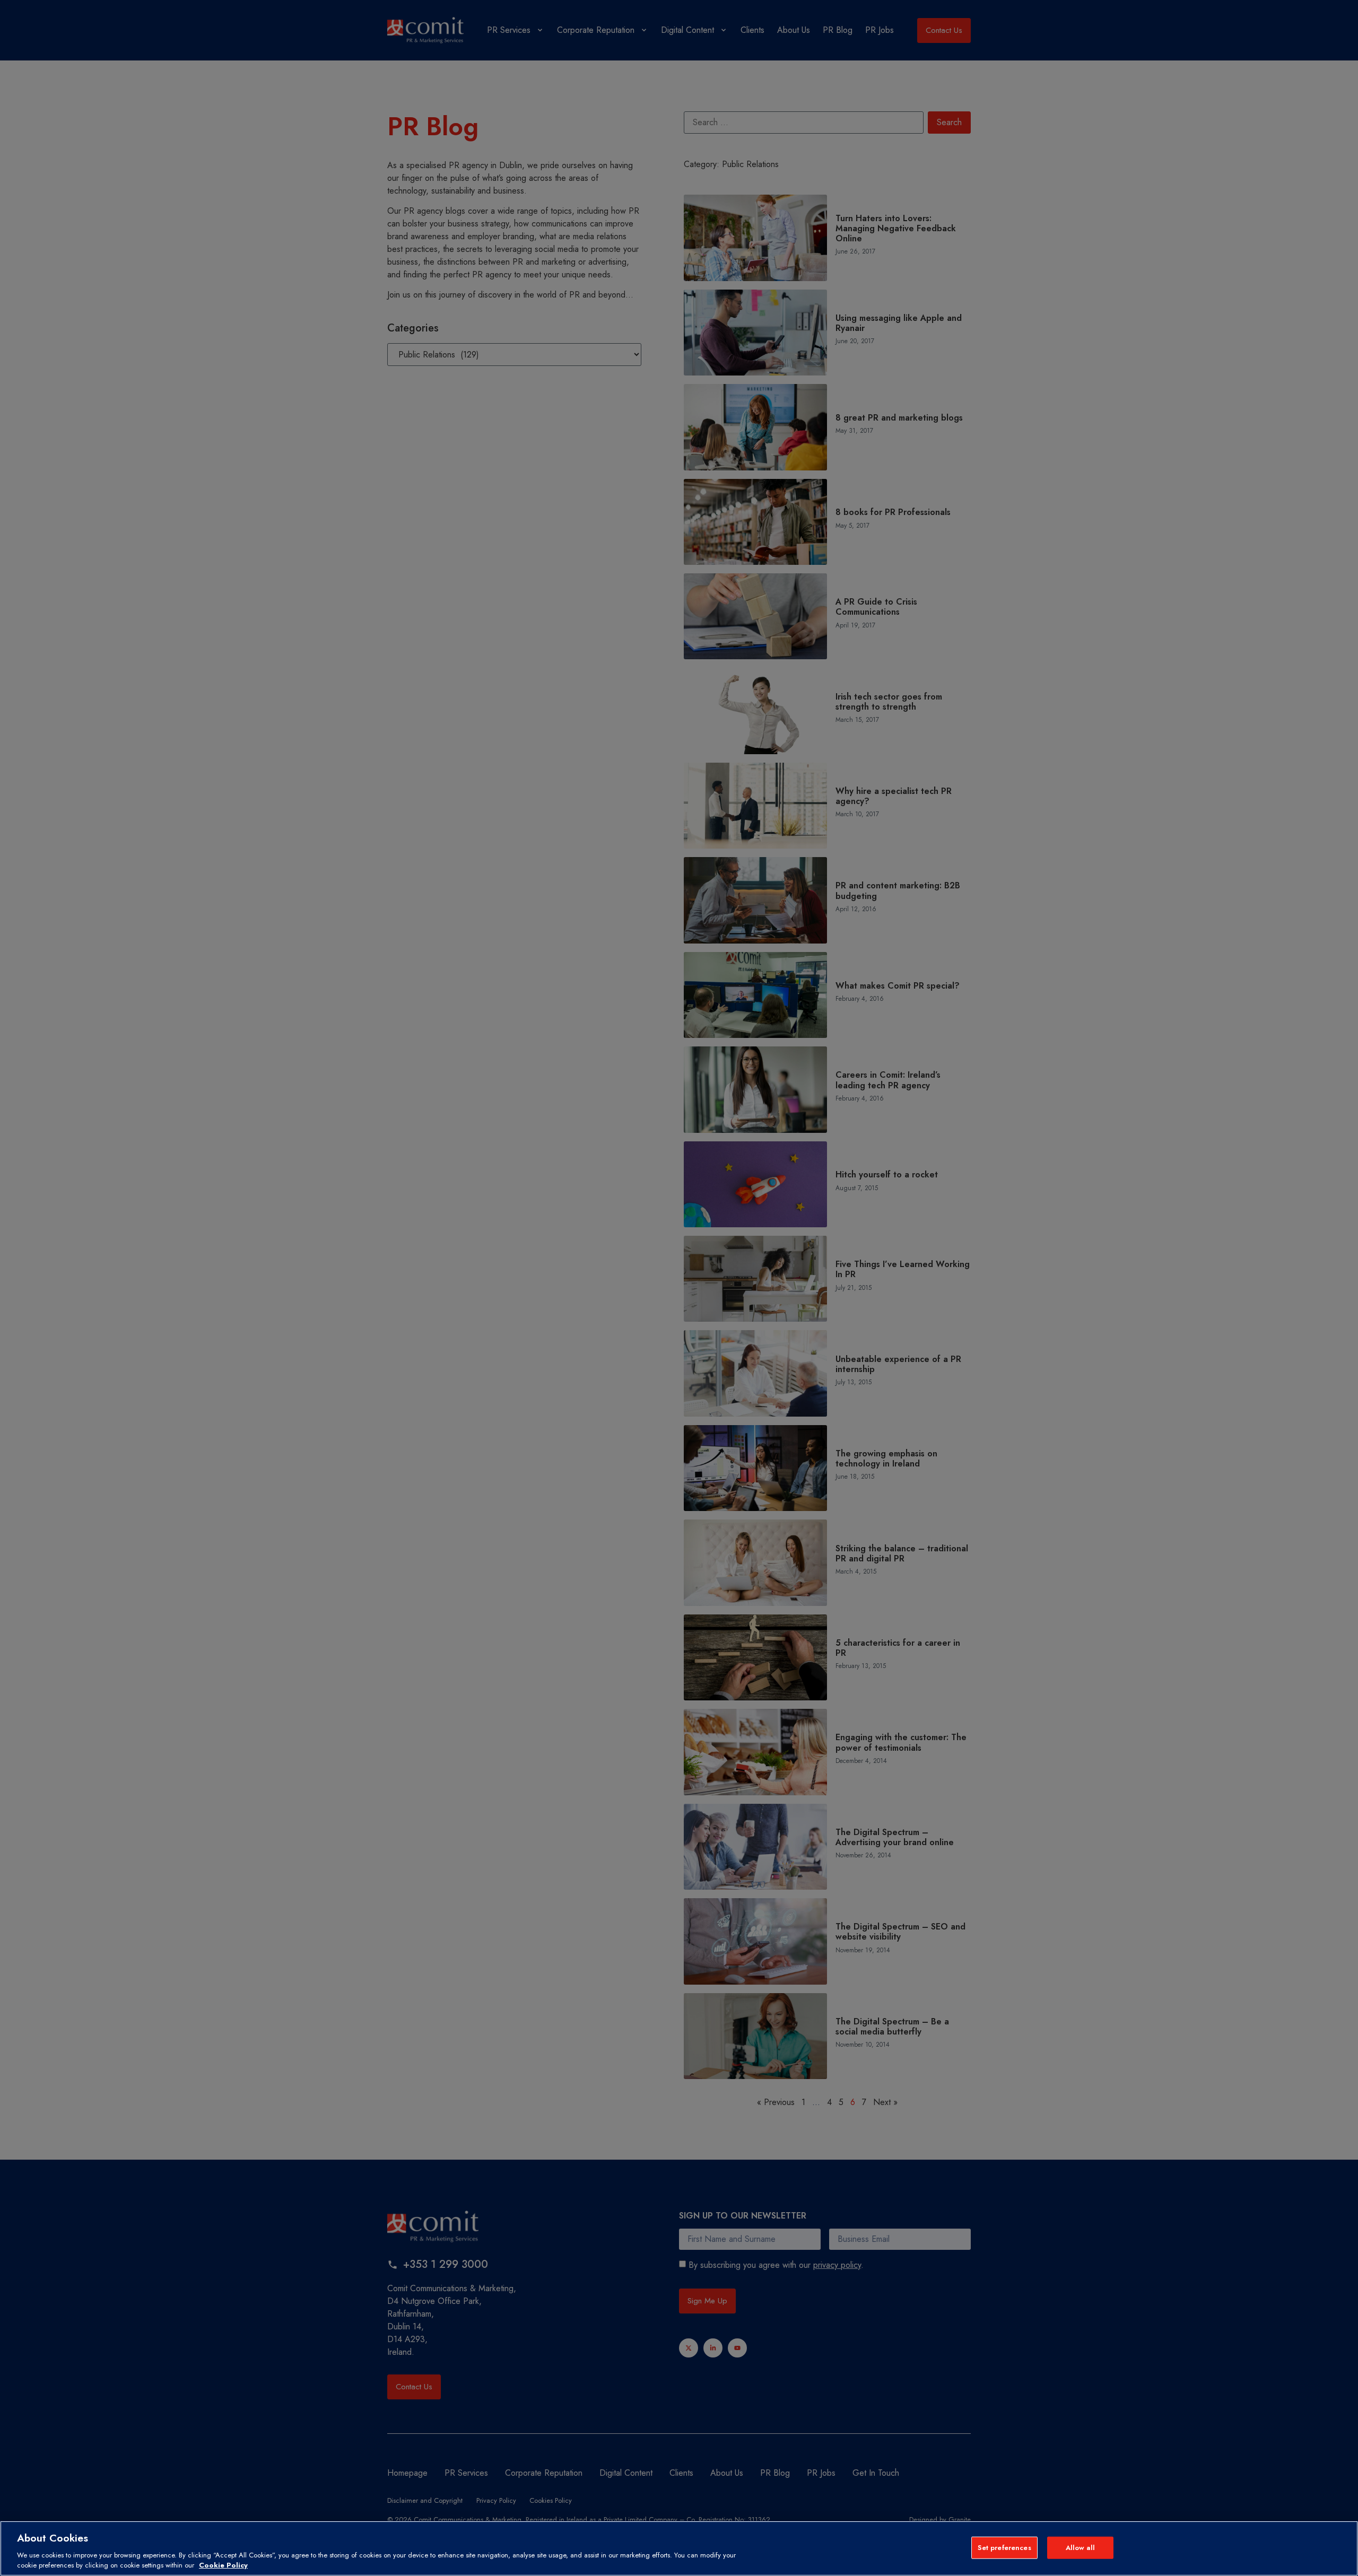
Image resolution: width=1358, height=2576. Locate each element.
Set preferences (1004, 2548)
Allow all (1080, 2548)
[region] (679, 2548)
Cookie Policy (223, 2565)
